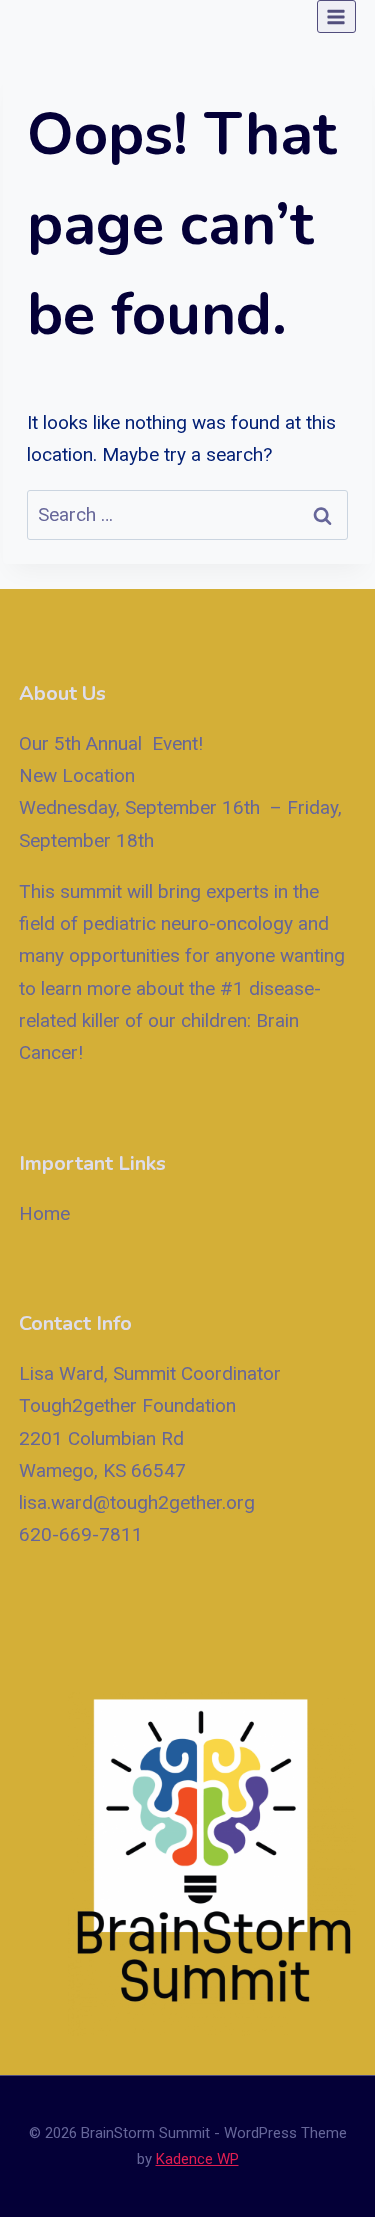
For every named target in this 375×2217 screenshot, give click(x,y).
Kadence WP (197, 2159)
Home (44, 1213)
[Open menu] (336, 16)
